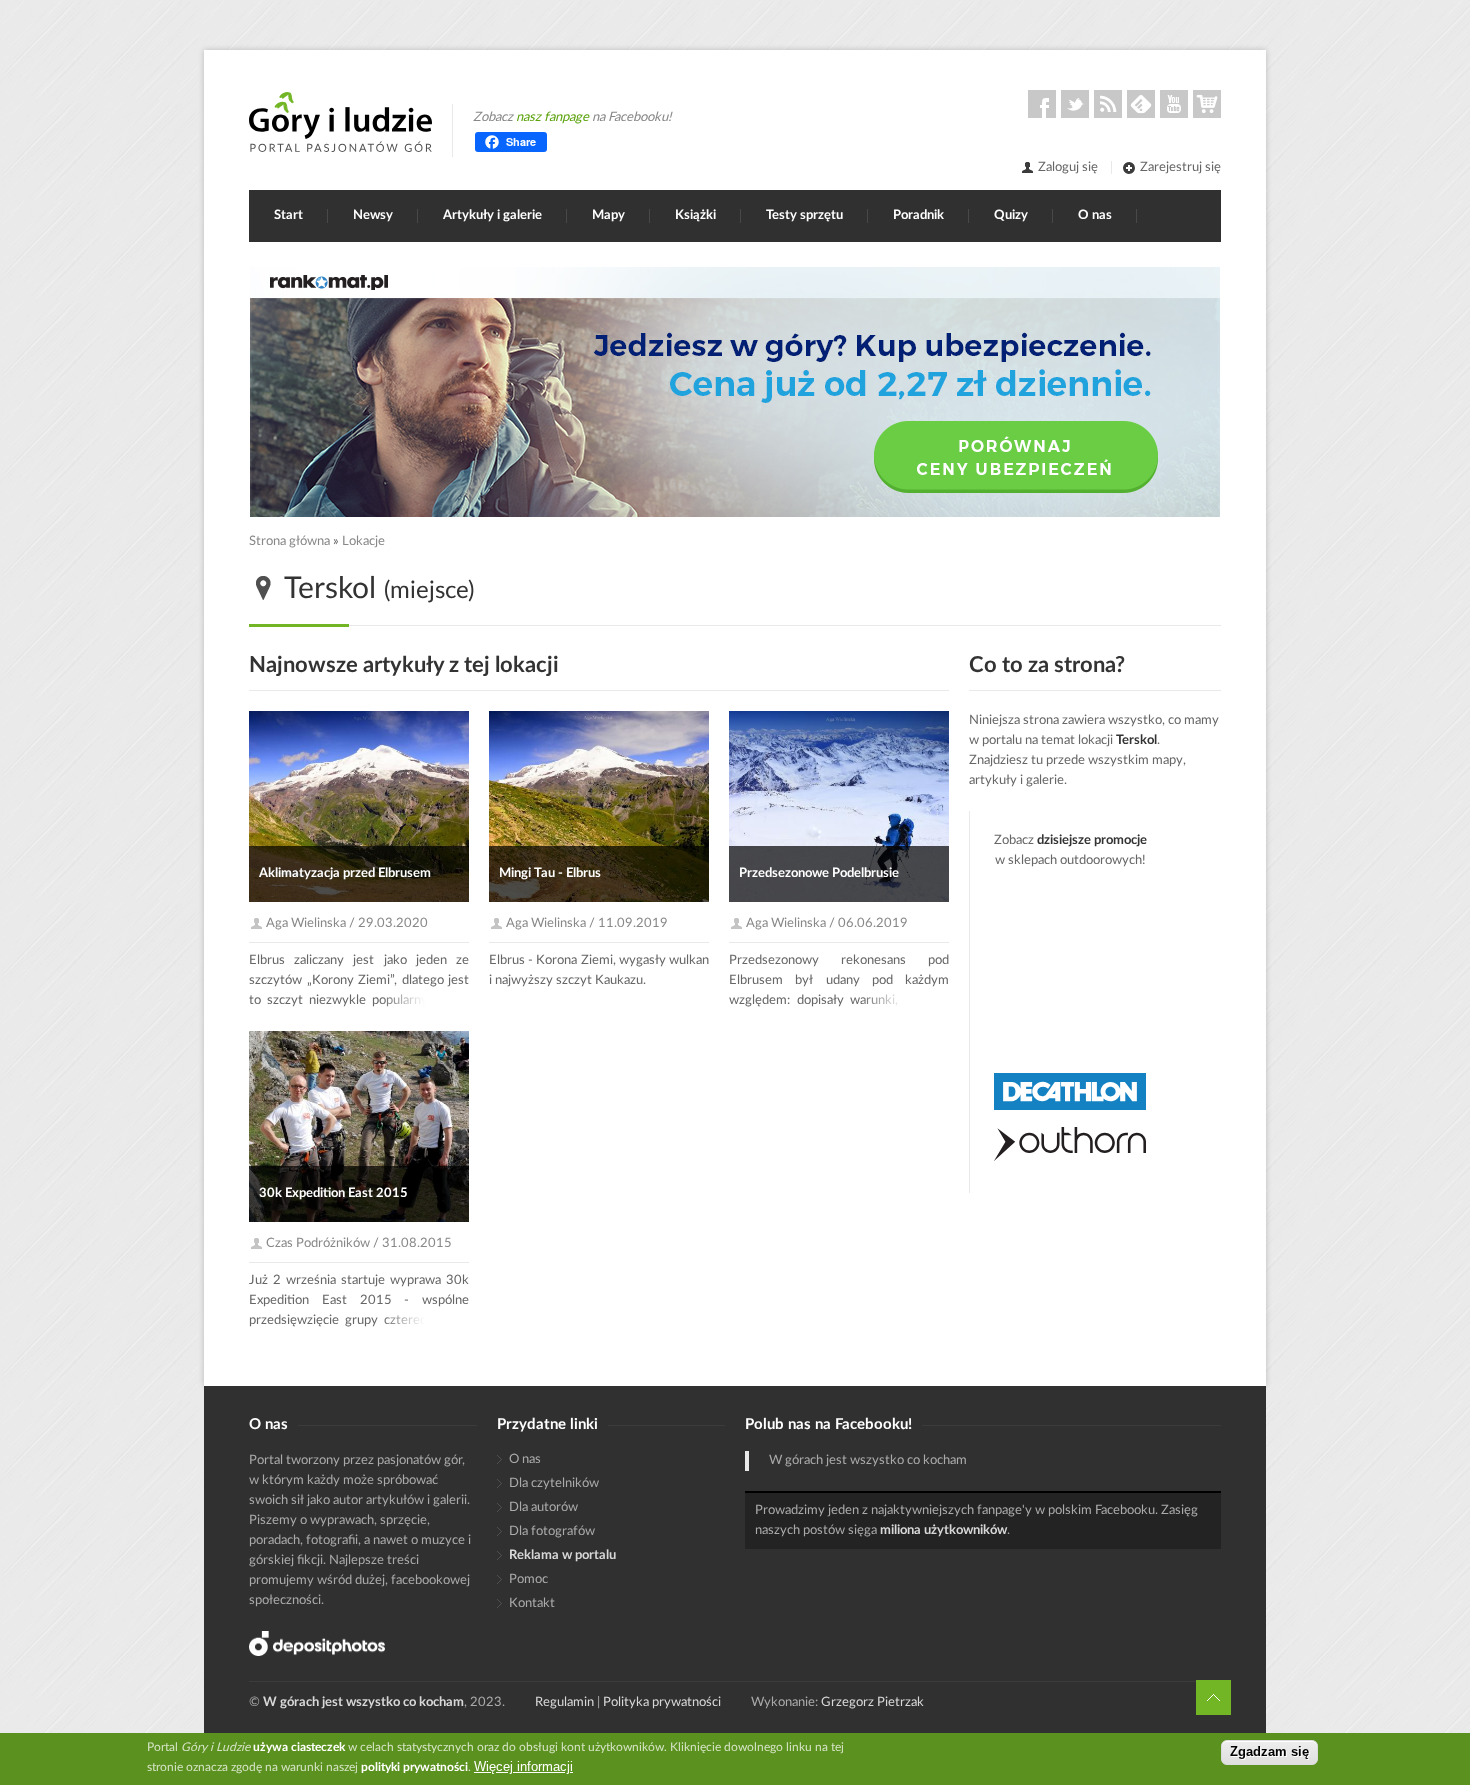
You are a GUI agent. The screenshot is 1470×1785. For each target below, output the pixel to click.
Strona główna (289, 541)
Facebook (1042, 104)
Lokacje (363, 541)
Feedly (1141, 104)
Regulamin (564, 1702)
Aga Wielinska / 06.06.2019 (827, 923)
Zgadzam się (1269, 1752)
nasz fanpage (552, 117)
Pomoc (528, 1579)
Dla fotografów (552, 1531)
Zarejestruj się (1180, 167)
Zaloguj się (1068, 167)
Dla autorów (543, 1507)
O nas (1095, 215)
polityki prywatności (414, 1767)
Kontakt (532, 1603)
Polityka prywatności (662, 1702)
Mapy (608, 215)
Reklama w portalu (562, 1555)
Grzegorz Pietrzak (872, 1702)
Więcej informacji (523, 1766)
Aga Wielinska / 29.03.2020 (347, 923)
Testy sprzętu (804, 215)
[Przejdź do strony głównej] (340, 122)
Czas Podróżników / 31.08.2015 (359, 1243)
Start (288, 215)
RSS (1108, 104)
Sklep (1207, 104)
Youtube (1174, 104)
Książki (695, 215)
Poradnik (918, 215)
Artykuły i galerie (492, 215)
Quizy (1011, 215)
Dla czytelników (554, 1483)
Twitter (1075, 104)
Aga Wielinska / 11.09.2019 (587, 923)
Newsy (373, 215)
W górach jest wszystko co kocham (868, 1460)
